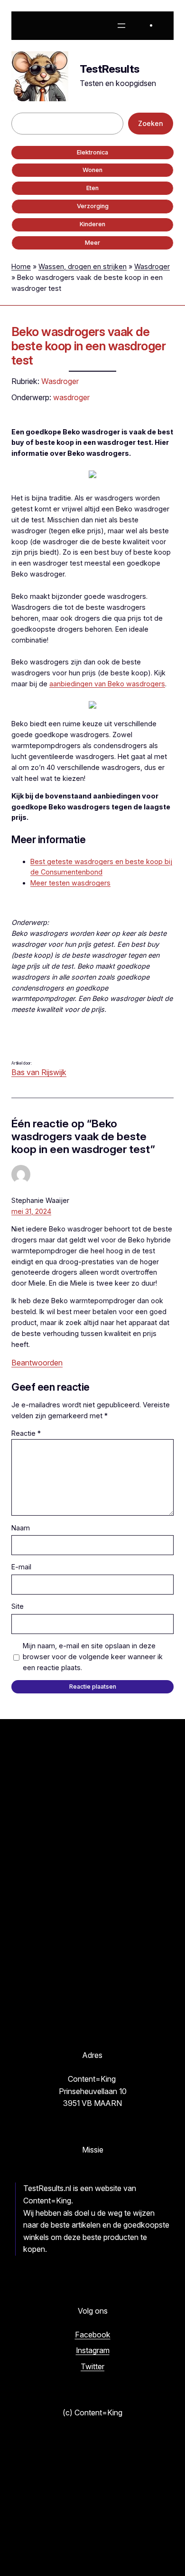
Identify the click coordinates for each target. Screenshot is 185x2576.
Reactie (26, 1433)
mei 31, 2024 (31, 1211)
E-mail (21, 1567)
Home (21, 266)
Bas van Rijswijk (39, 1072)
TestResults (110, 69)
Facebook (93, 2335)
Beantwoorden (37, 1363)
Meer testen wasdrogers (70, 883)
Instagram (93, 2350)
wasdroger (71, 397)
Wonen (92, 170)
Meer (92, 243)
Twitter (92, 2366)
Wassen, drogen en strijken (83, 266)
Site (18, 1606)
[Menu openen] (121, 26)
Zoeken (151, 123)
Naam (21, 1528)
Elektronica (92, 152)
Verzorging (93, 206)
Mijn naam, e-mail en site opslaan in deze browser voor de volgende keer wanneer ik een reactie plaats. (93, 1657)
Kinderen (92, 224)
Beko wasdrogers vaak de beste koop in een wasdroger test (88, 346)
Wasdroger (152, 266)
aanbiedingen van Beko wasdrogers (107, 684)
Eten (92, 188)
